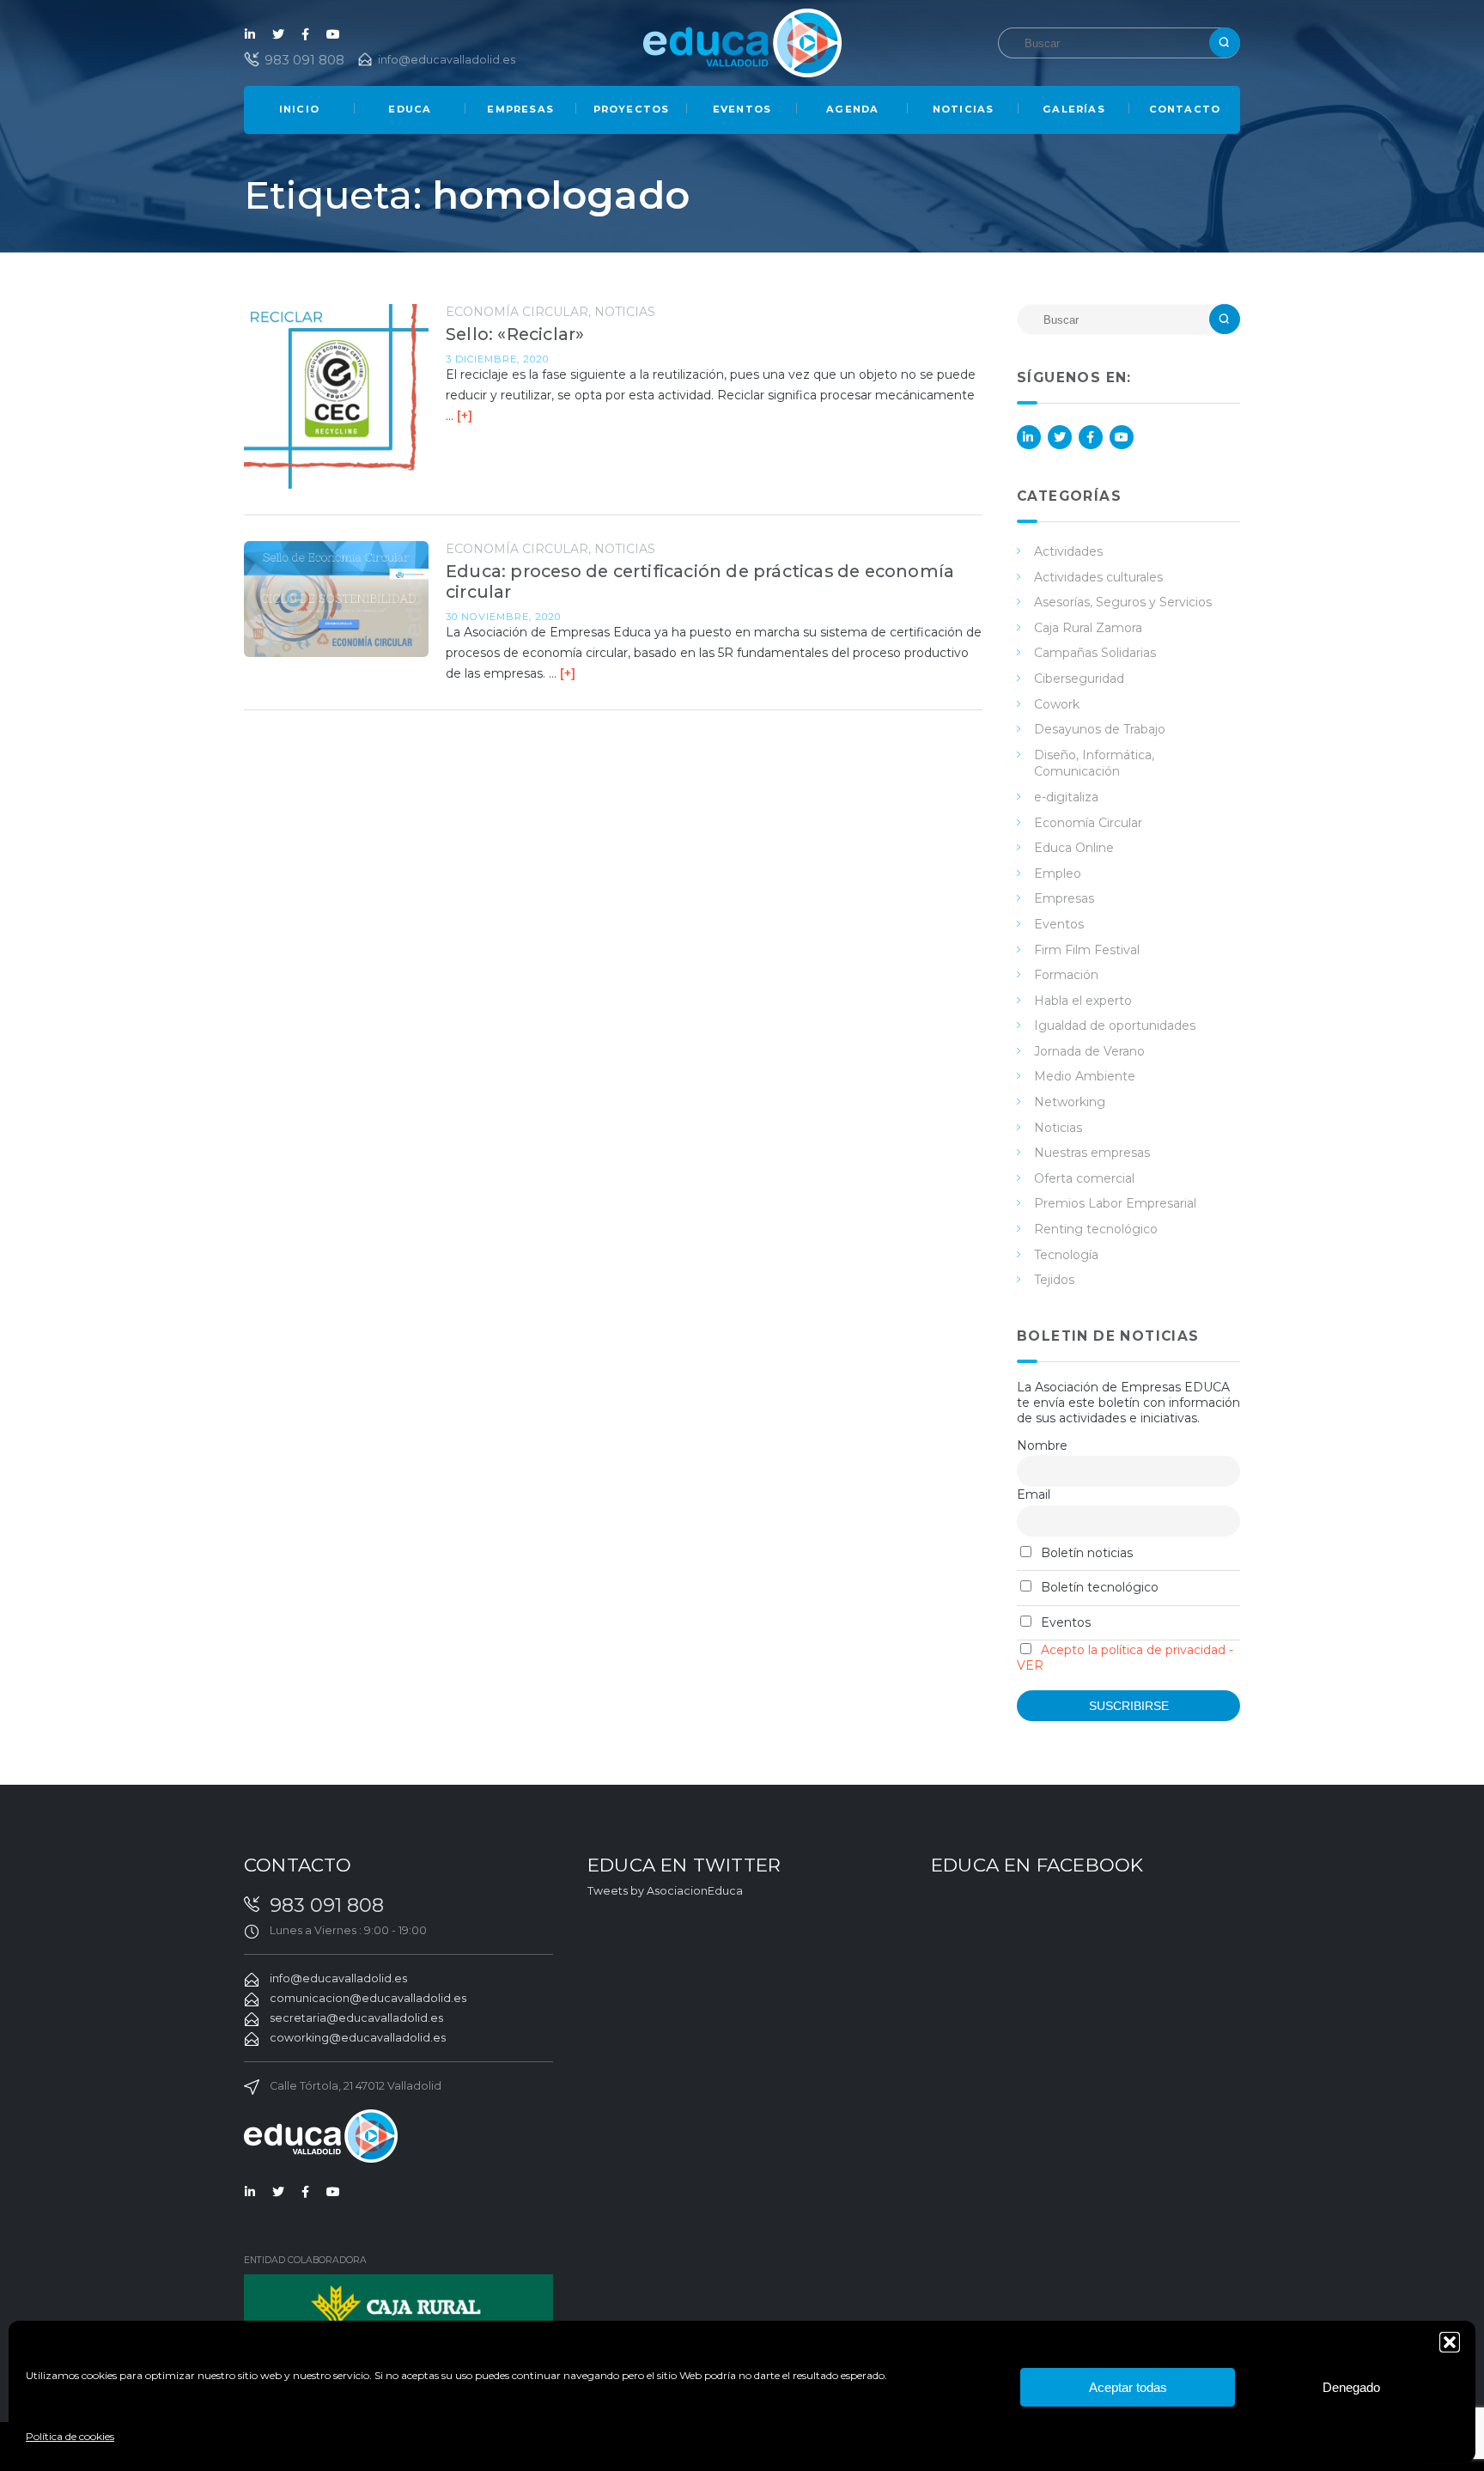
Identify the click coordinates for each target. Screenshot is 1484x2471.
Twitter (278, 34)
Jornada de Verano (1089, 1051)
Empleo (1058, 873)
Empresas (520, 109)
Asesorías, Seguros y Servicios (1123, 602)
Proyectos (632, 109)
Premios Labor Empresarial (1115, 1203)
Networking (1070, 1102)
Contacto (1185, 109)
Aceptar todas (1128, 2387)
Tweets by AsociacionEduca (665, 1891)
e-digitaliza (1066, 797)
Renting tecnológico (1096, 1229)
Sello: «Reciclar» (515, 334)
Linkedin (251, 34)
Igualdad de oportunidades (1115, 1026)
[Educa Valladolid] (742, 42)
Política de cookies (70, 2436)
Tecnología (1066, 1255)
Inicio (299, 109)
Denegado (1351, 2387)
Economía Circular (517, 312)
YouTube (333, 34)
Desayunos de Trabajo (1100, 729)
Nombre (1042, 1445)
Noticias (964, 109)
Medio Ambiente (1085, 1076)
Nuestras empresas (1092, 1153)
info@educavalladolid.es (447, 60)
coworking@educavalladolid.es (358, 2038)
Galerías (1074, 109)
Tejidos (1054, 1280)
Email (1034, 1494)
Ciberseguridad (1079, 679)
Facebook (306, 34)
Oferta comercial (1084, 1178)
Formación (1066, 975)
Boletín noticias (1085, 1553)
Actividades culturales (1098, 577)
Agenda (852, 109)
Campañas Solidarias (1095, 653)
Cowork (1057, 704)
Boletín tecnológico (1098, 1587)
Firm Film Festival (1087, 950)
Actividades (1068, 551)
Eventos (742, 109)
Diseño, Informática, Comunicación (1094, 764)
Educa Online (1074, 848)
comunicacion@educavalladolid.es (368, 1998)
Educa (410, 109)
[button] (1450, 2342)
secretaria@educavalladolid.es (356, 2018)
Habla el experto (1083, 1001)
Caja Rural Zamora (1088, 628)
